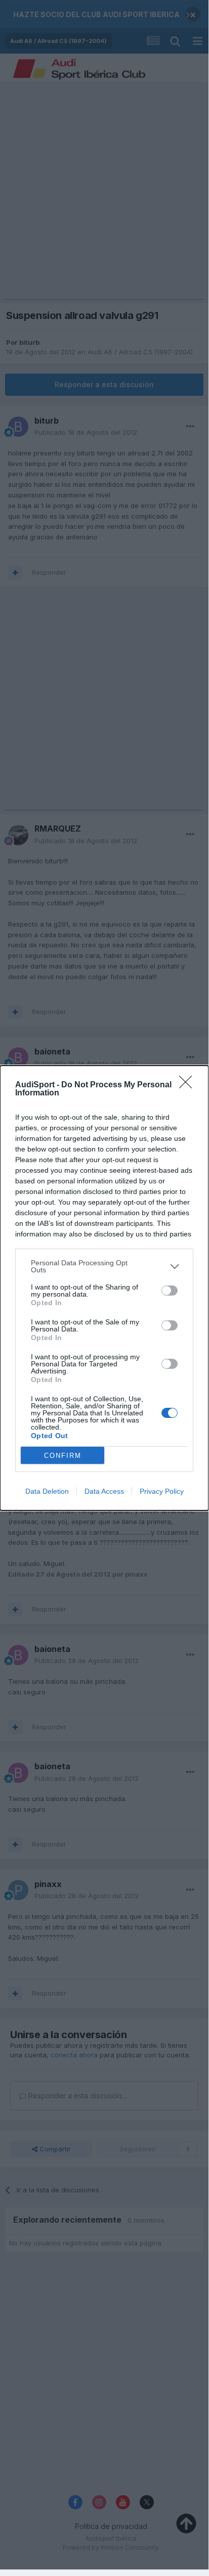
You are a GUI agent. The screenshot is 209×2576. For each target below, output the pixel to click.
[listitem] (104, 1266)
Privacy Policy (162, 1491)
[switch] (170, 1291)
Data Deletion (47, 1491)
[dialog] (104, 1288)
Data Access (104, 1491)
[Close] (189, 1085)
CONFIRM (63, 1456)
